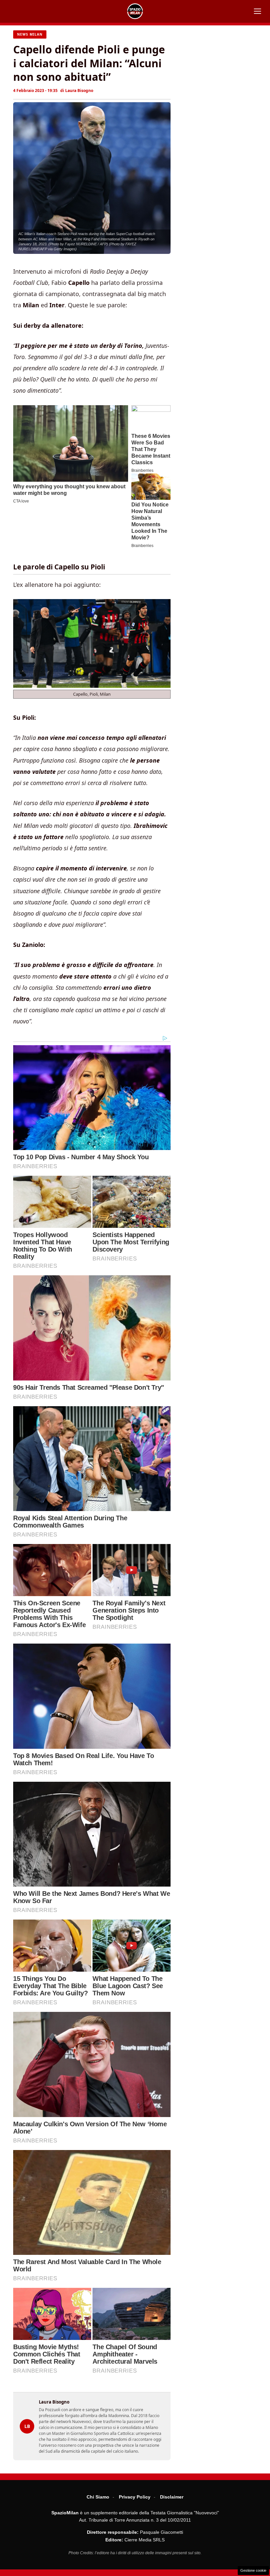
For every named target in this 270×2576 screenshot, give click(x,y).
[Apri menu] (257, 11)
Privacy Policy (135, 2497)
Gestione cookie (253, 2570)
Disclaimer (172, 2497)
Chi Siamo (98, 2497)
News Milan (30, 34)
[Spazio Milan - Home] (135, 11)
